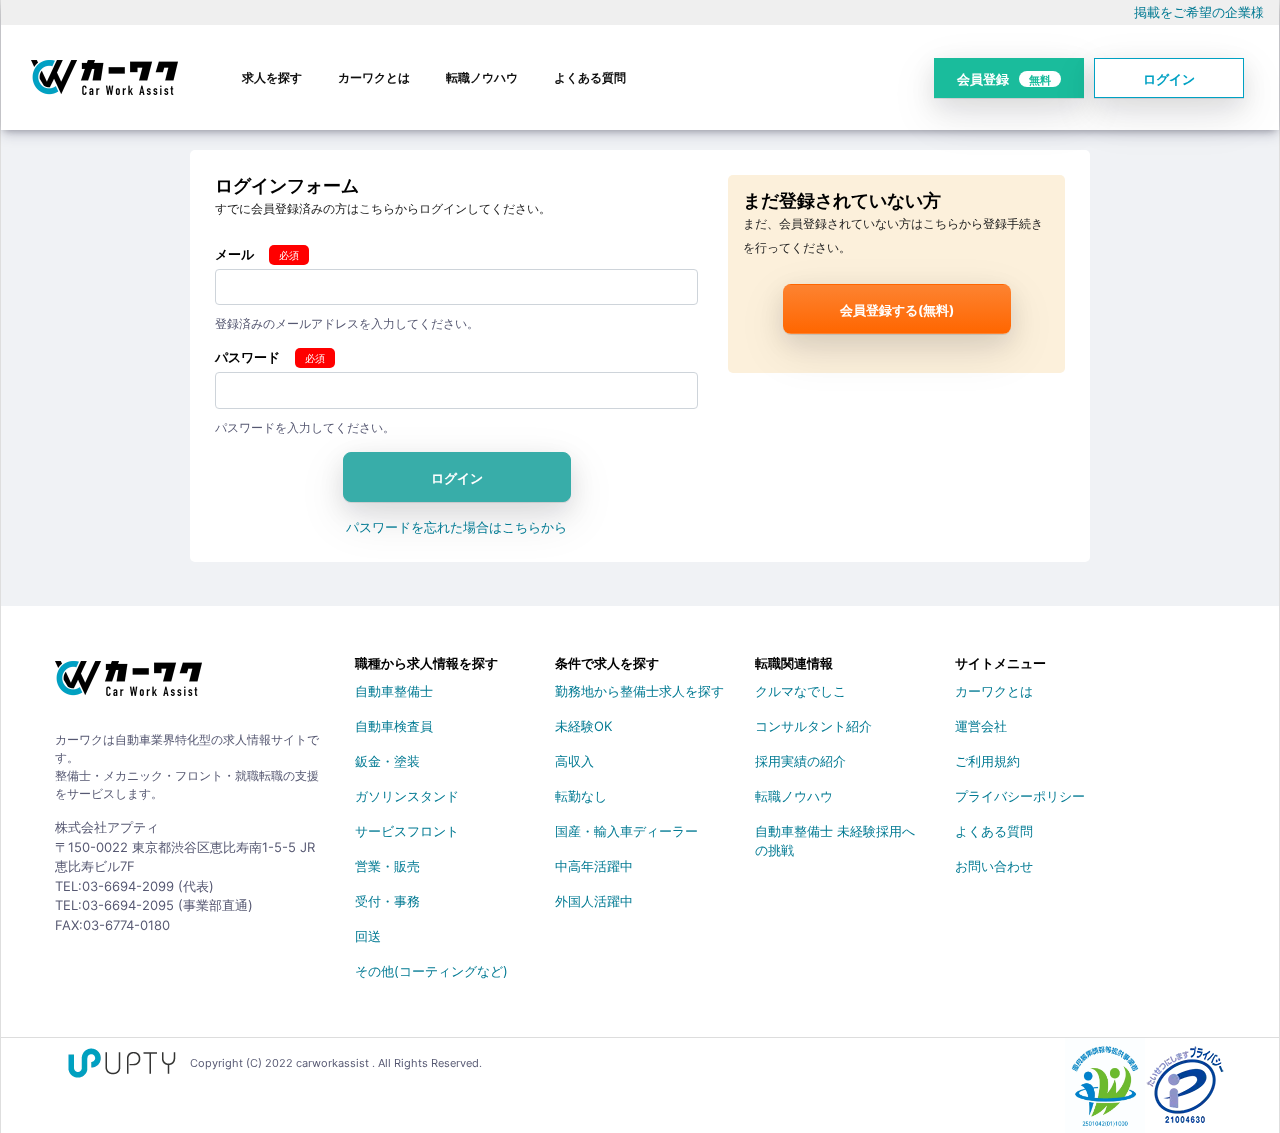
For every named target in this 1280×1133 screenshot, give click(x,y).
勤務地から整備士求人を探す (639, 691)
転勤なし (581, 796)
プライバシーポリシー (1020, 796)
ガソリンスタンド (407, 796)
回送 (368, 936)
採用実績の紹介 (800, 761)
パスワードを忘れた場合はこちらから (456, 527)
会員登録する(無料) (897, 310)
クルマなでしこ (800, 691)
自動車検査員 (394, 726)
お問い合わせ (994, 866)
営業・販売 (387, 866)
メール (234, 254)
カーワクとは (374, 77)
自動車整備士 (394, 691)
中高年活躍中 (594, 866)
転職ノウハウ (482, 77)
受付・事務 (387, 901)
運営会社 (981, 726)
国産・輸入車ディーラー (626, 831)
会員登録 (1004, 79)
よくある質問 (590, 77)
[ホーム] (128, 686)
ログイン (1169, 79)
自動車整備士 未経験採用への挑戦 (835, 835)
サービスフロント (407, 831)
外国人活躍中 (594, 901)
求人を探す (272, 77)
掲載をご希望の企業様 (1199, 12)
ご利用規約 (987, 761)
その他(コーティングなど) (431, 971)
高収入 (574, 761)
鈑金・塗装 (387, 761)
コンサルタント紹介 (813, 726)
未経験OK (583, 726)
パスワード (247, 357)
